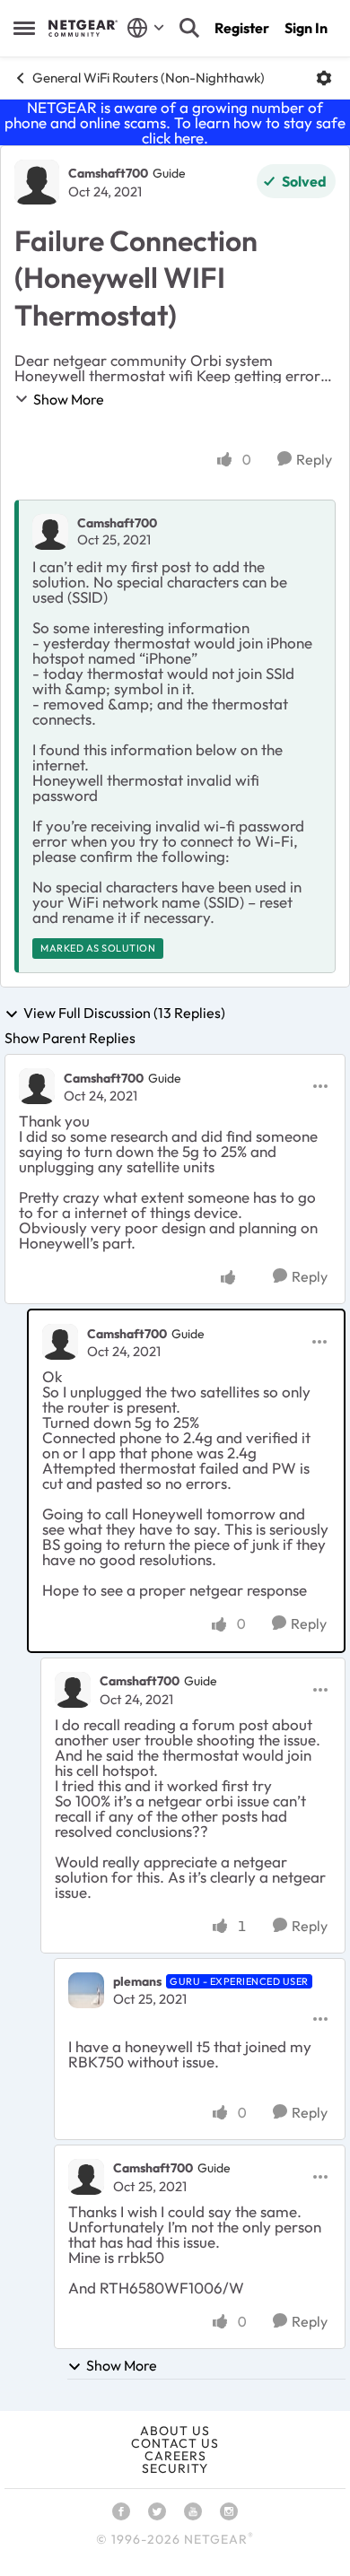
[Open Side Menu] (24, 28)
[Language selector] (146, 28)
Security (175, 2468)
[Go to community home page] (83, 28)
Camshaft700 (108, 173)
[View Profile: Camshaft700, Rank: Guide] (37, 182)
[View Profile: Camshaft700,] (50, 532)
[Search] (189, 28)
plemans (137, 1981)
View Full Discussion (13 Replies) (124, 1014)
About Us (175, 2431)
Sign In (306, 28)
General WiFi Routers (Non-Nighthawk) (149, 78)
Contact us (175, 2443)
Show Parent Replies (70, 1038)
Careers (175, 2456)
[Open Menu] (324, 78)
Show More (69, 399)
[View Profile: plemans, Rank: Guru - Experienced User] (86, 1990)
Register (242, 28)
